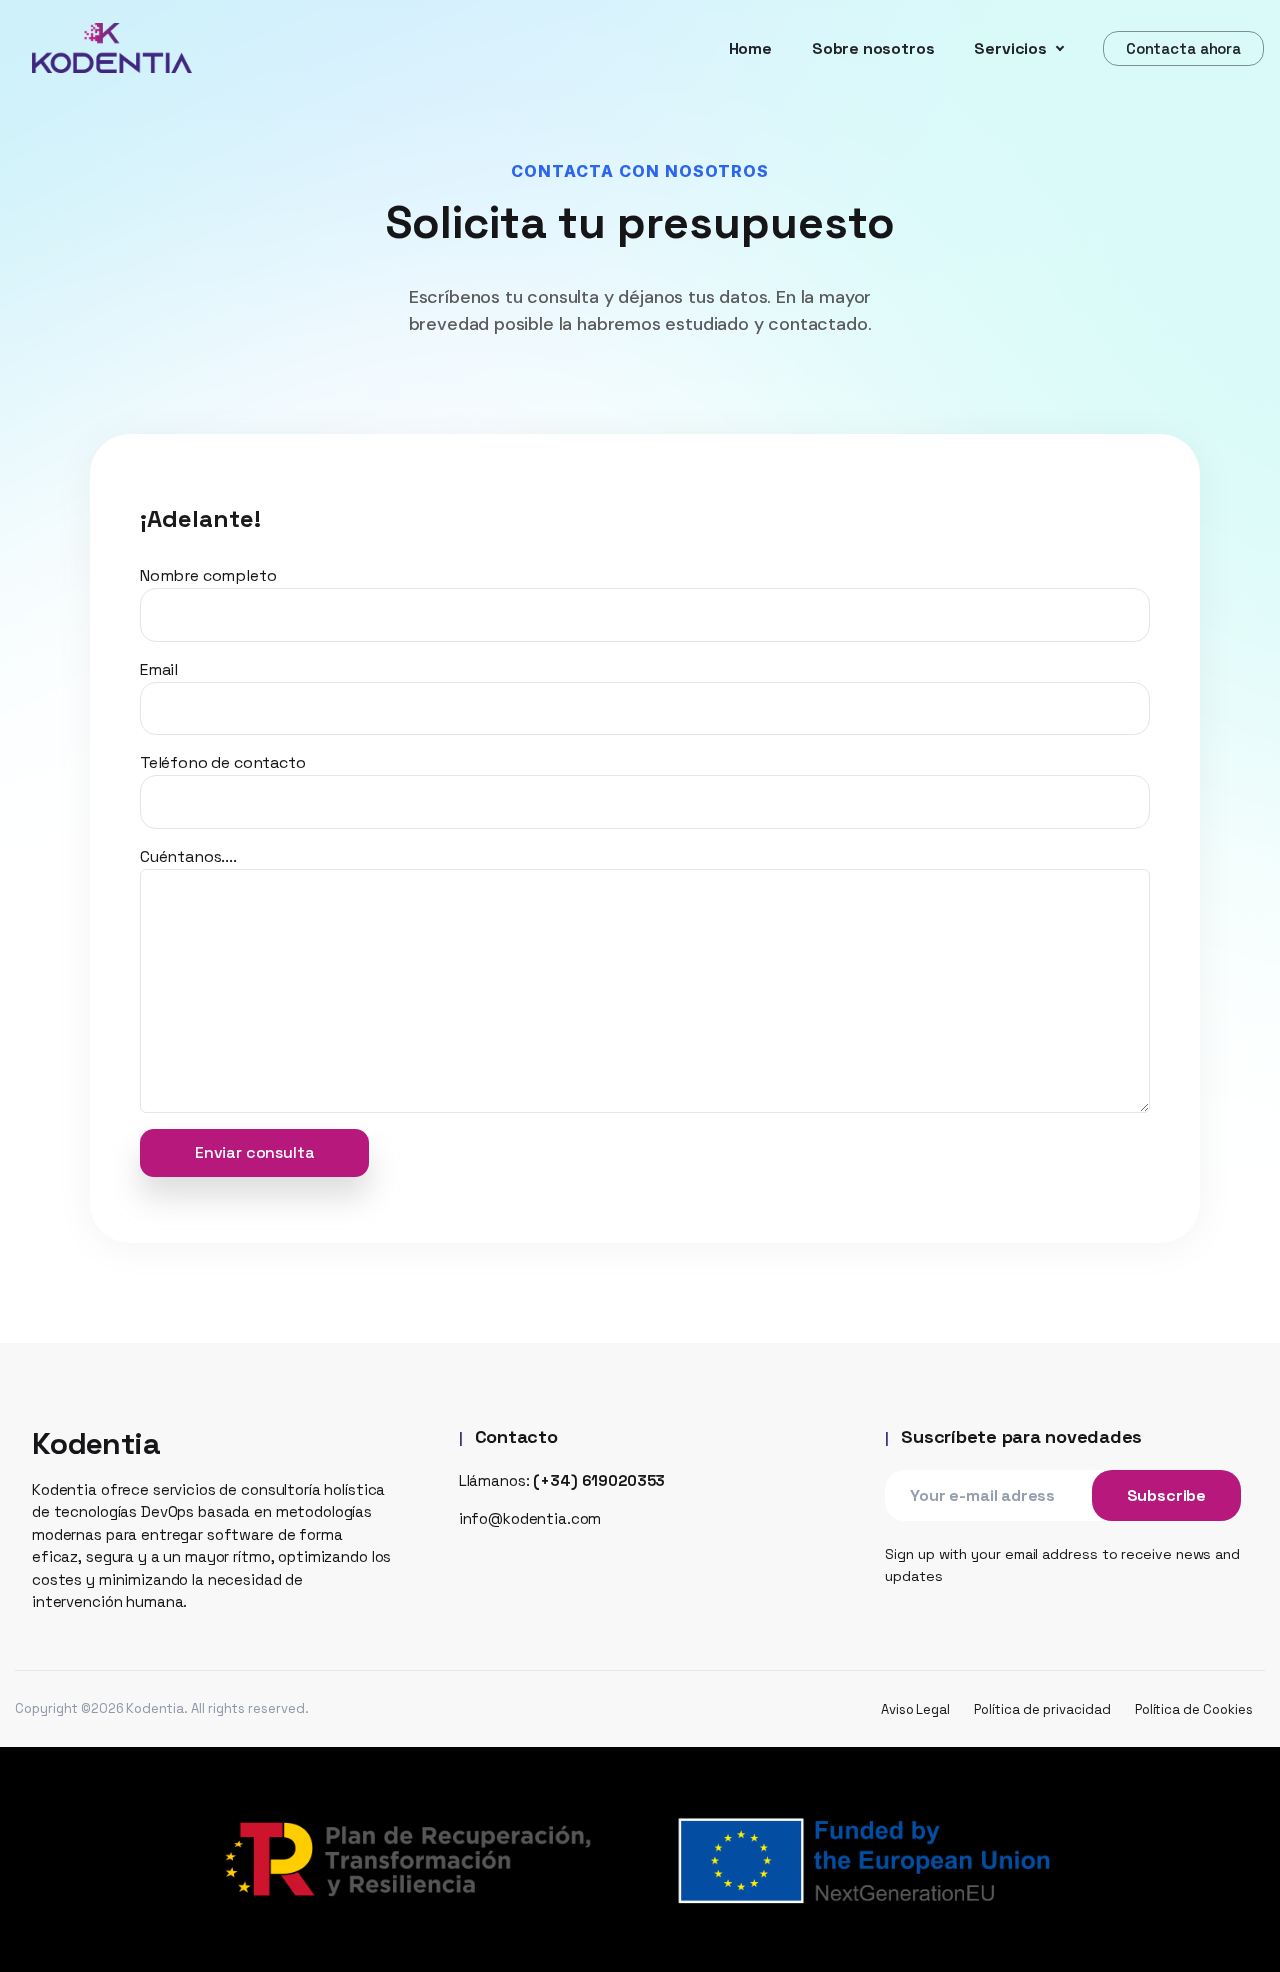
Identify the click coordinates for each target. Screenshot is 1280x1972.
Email (159, 669)
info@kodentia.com (530, 1518)
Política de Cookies (1194, 1709)
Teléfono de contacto (222, 762)
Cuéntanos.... (188, 856)
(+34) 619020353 (599, 1480)
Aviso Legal (916, 1709)
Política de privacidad (1042, 1709)
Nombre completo (208, 575)
